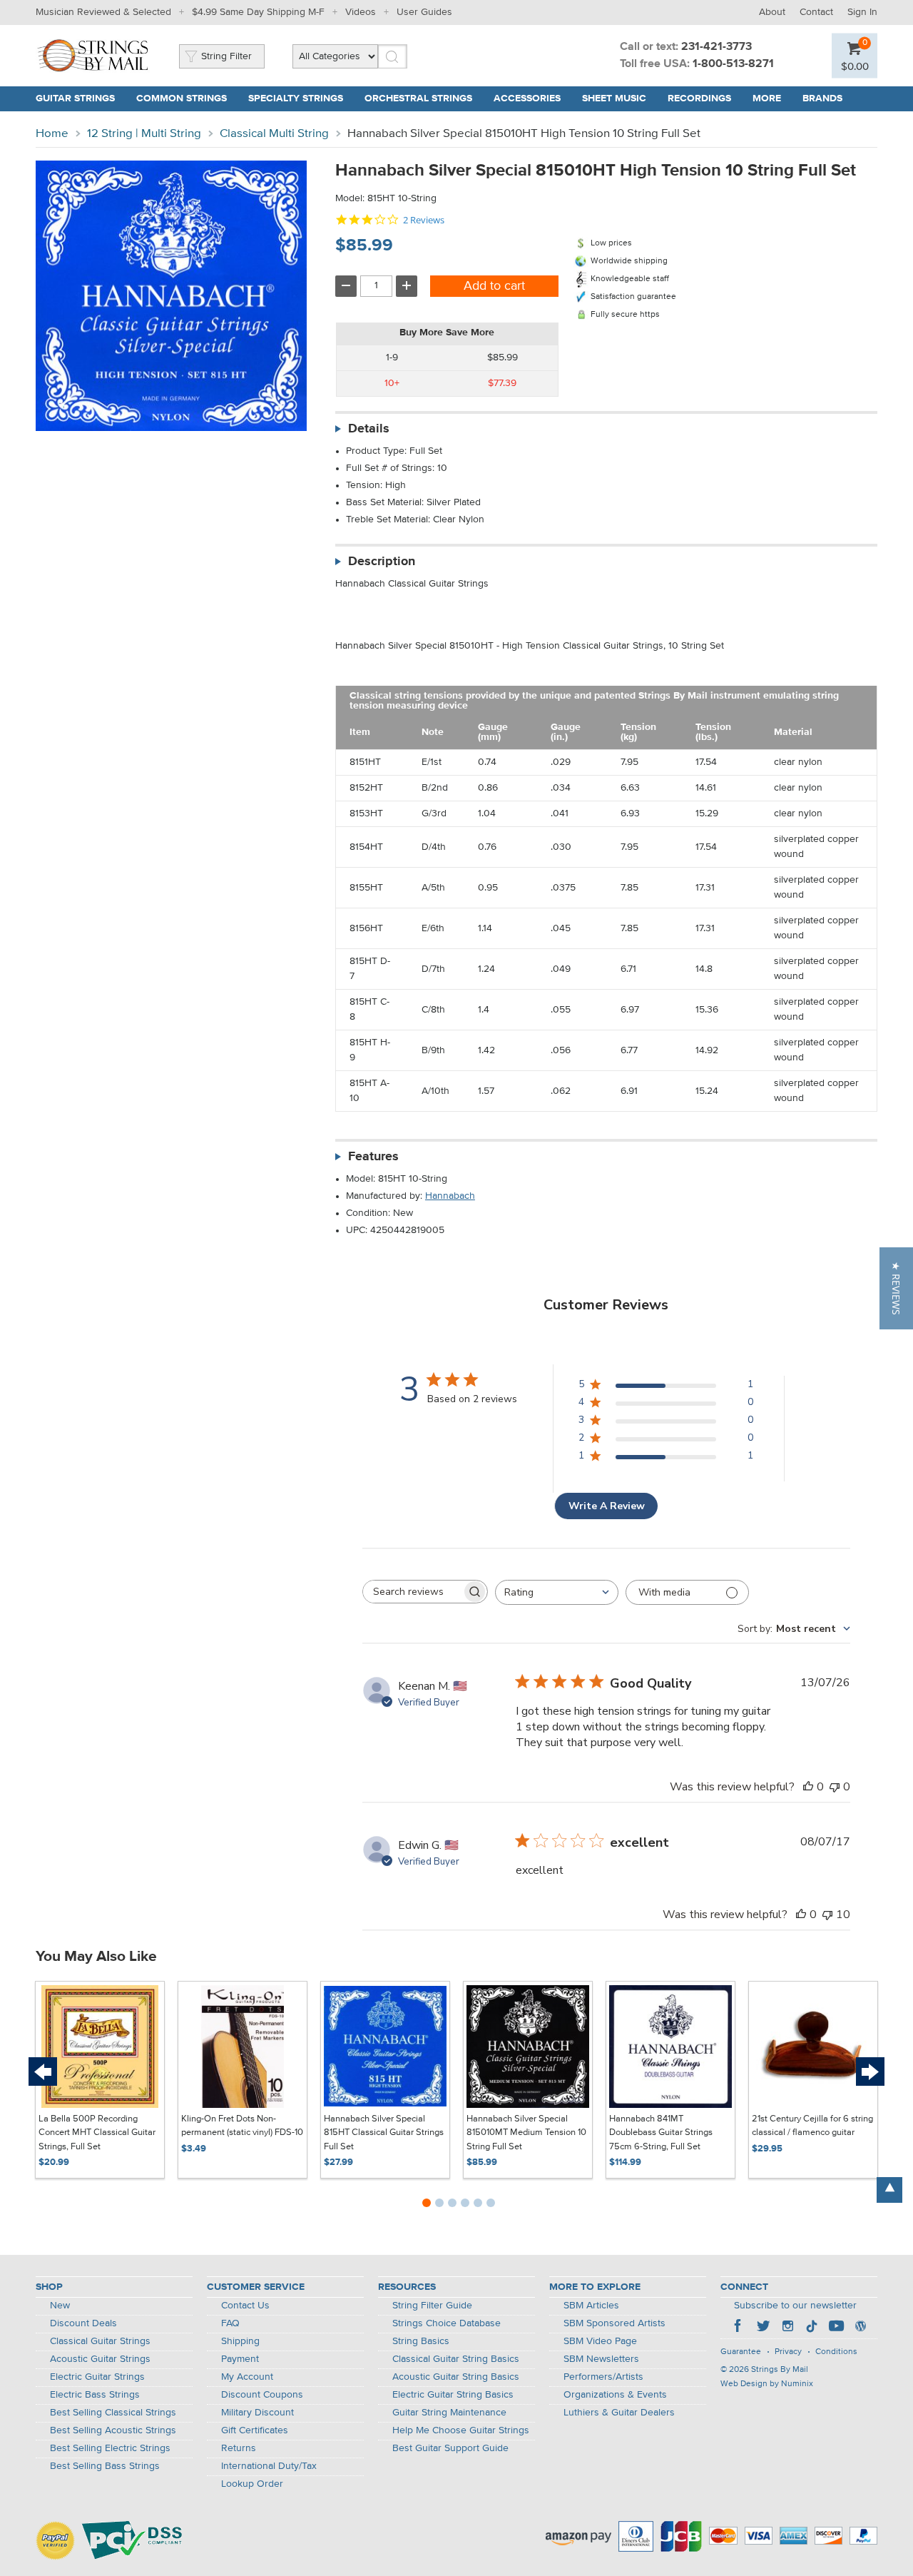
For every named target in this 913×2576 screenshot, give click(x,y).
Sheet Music (614, 98)
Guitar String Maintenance (449, 2413)
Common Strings (182, 98)
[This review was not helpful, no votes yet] (835, 1787)
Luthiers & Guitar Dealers (619, 2413)
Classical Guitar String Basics (456, 2359)
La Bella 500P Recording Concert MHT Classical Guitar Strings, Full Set (97, 2133)
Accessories (527, 98)
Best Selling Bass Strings (105, 2466)
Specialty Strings (296, 98)
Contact (816, 12)
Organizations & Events (615, 2395)
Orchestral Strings (418, 98)
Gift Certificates (255, 2430)
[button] (896, 1288)
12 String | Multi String (144, 134)
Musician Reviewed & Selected (103, 12)
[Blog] (860, 2328)
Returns (239, 2448)
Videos (361, 12)
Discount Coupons (262, 2395)
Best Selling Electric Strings (110, 2448)
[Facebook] (739, 2328)
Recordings (699, 98)
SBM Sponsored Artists (614, 2323)
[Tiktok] (812, 2328)
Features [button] (373, 1157)
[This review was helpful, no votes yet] (808, 1787)
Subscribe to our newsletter (795, 2306)
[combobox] (557, 1592)
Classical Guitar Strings (100, 2341)
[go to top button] (889, 2190)
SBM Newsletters (601, 2359)
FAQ (230, 2323)
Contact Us (245, 2306)
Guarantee (741, 2352)
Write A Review (607, 1506)
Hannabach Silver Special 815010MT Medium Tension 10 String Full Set (526, 2133)
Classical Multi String (274, 134)
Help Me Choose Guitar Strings (461, 2430)
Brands (822, 98)
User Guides (424, 12)
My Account (247, 2377)
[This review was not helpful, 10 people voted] (827, 1915)
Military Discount (257, 2413)
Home (52, 134)
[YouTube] (836, 2328)
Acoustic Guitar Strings (100, 2359)
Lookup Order (252, 2484)
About (772, 12)
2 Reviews (424, 220)
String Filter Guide (432, 2306)
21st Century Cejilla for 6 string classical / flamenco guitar (812, 2126)
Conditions (836, 2352)
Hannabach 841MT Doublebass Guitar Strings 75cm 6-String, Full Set (661, 2133)
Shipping (240, 2341)
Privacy (788, 2352)
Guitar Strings (75, 98)
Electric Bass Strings (95, 2395)
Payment (240, 2359)
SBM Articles (591, 2306)
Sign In (862, 12)
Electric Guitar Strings (97, 2377)
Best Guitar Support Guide (450, 2448)
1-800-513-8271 (733, 64)
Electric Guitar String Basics (453, 2395)
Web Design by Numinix (767, 2384)
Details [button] (369, 429)
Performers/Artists (603, 2377)
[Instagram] (787, 2328)
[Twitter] (763, 2328)
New (60, 2306)
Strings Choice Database (447, 2323)
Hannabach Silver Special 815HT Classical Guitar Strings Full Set (384, 2133)
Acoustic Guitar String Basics (456, 2377)
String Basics (421, 2341)
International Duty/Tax (269, 2466)
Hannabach (450, 1196)
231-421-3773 (716, 47)
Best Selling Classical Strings (113, 2413)
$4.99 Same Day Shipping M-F (258, 12)
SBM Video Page (600, 2341)
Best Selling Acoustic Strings (113, 2430)
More (767, 98)
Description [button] (382, 562)
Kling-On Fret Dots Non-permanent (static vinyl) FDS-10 (242, 2126)
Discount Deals (83, 2323)
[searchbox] (412, 1592)
